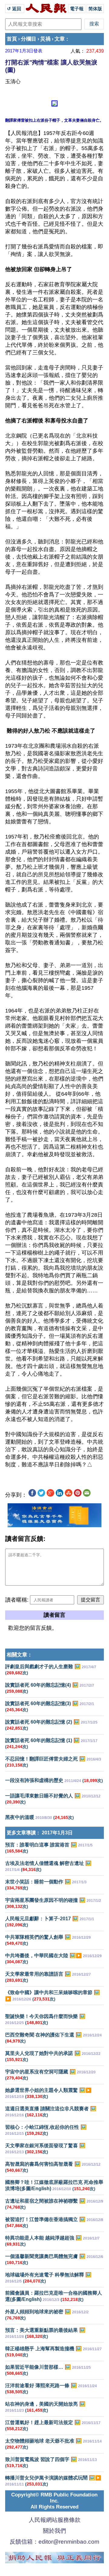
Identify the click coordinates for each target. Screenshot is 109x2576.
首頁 (12, 39)
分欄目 (29, 39)
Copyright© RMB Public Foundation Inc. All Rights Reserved (54, 2501)
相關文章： (20, 1655)
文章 (60, 39)
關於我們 (54, 2531)
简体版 (95, 9)
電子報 (77, 9)
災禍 (45, 39)
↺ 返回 (15, 9)
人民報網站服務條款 (55, 2520)
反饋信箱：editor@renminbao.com (54, 2542)
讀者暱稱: (17, 1600)
